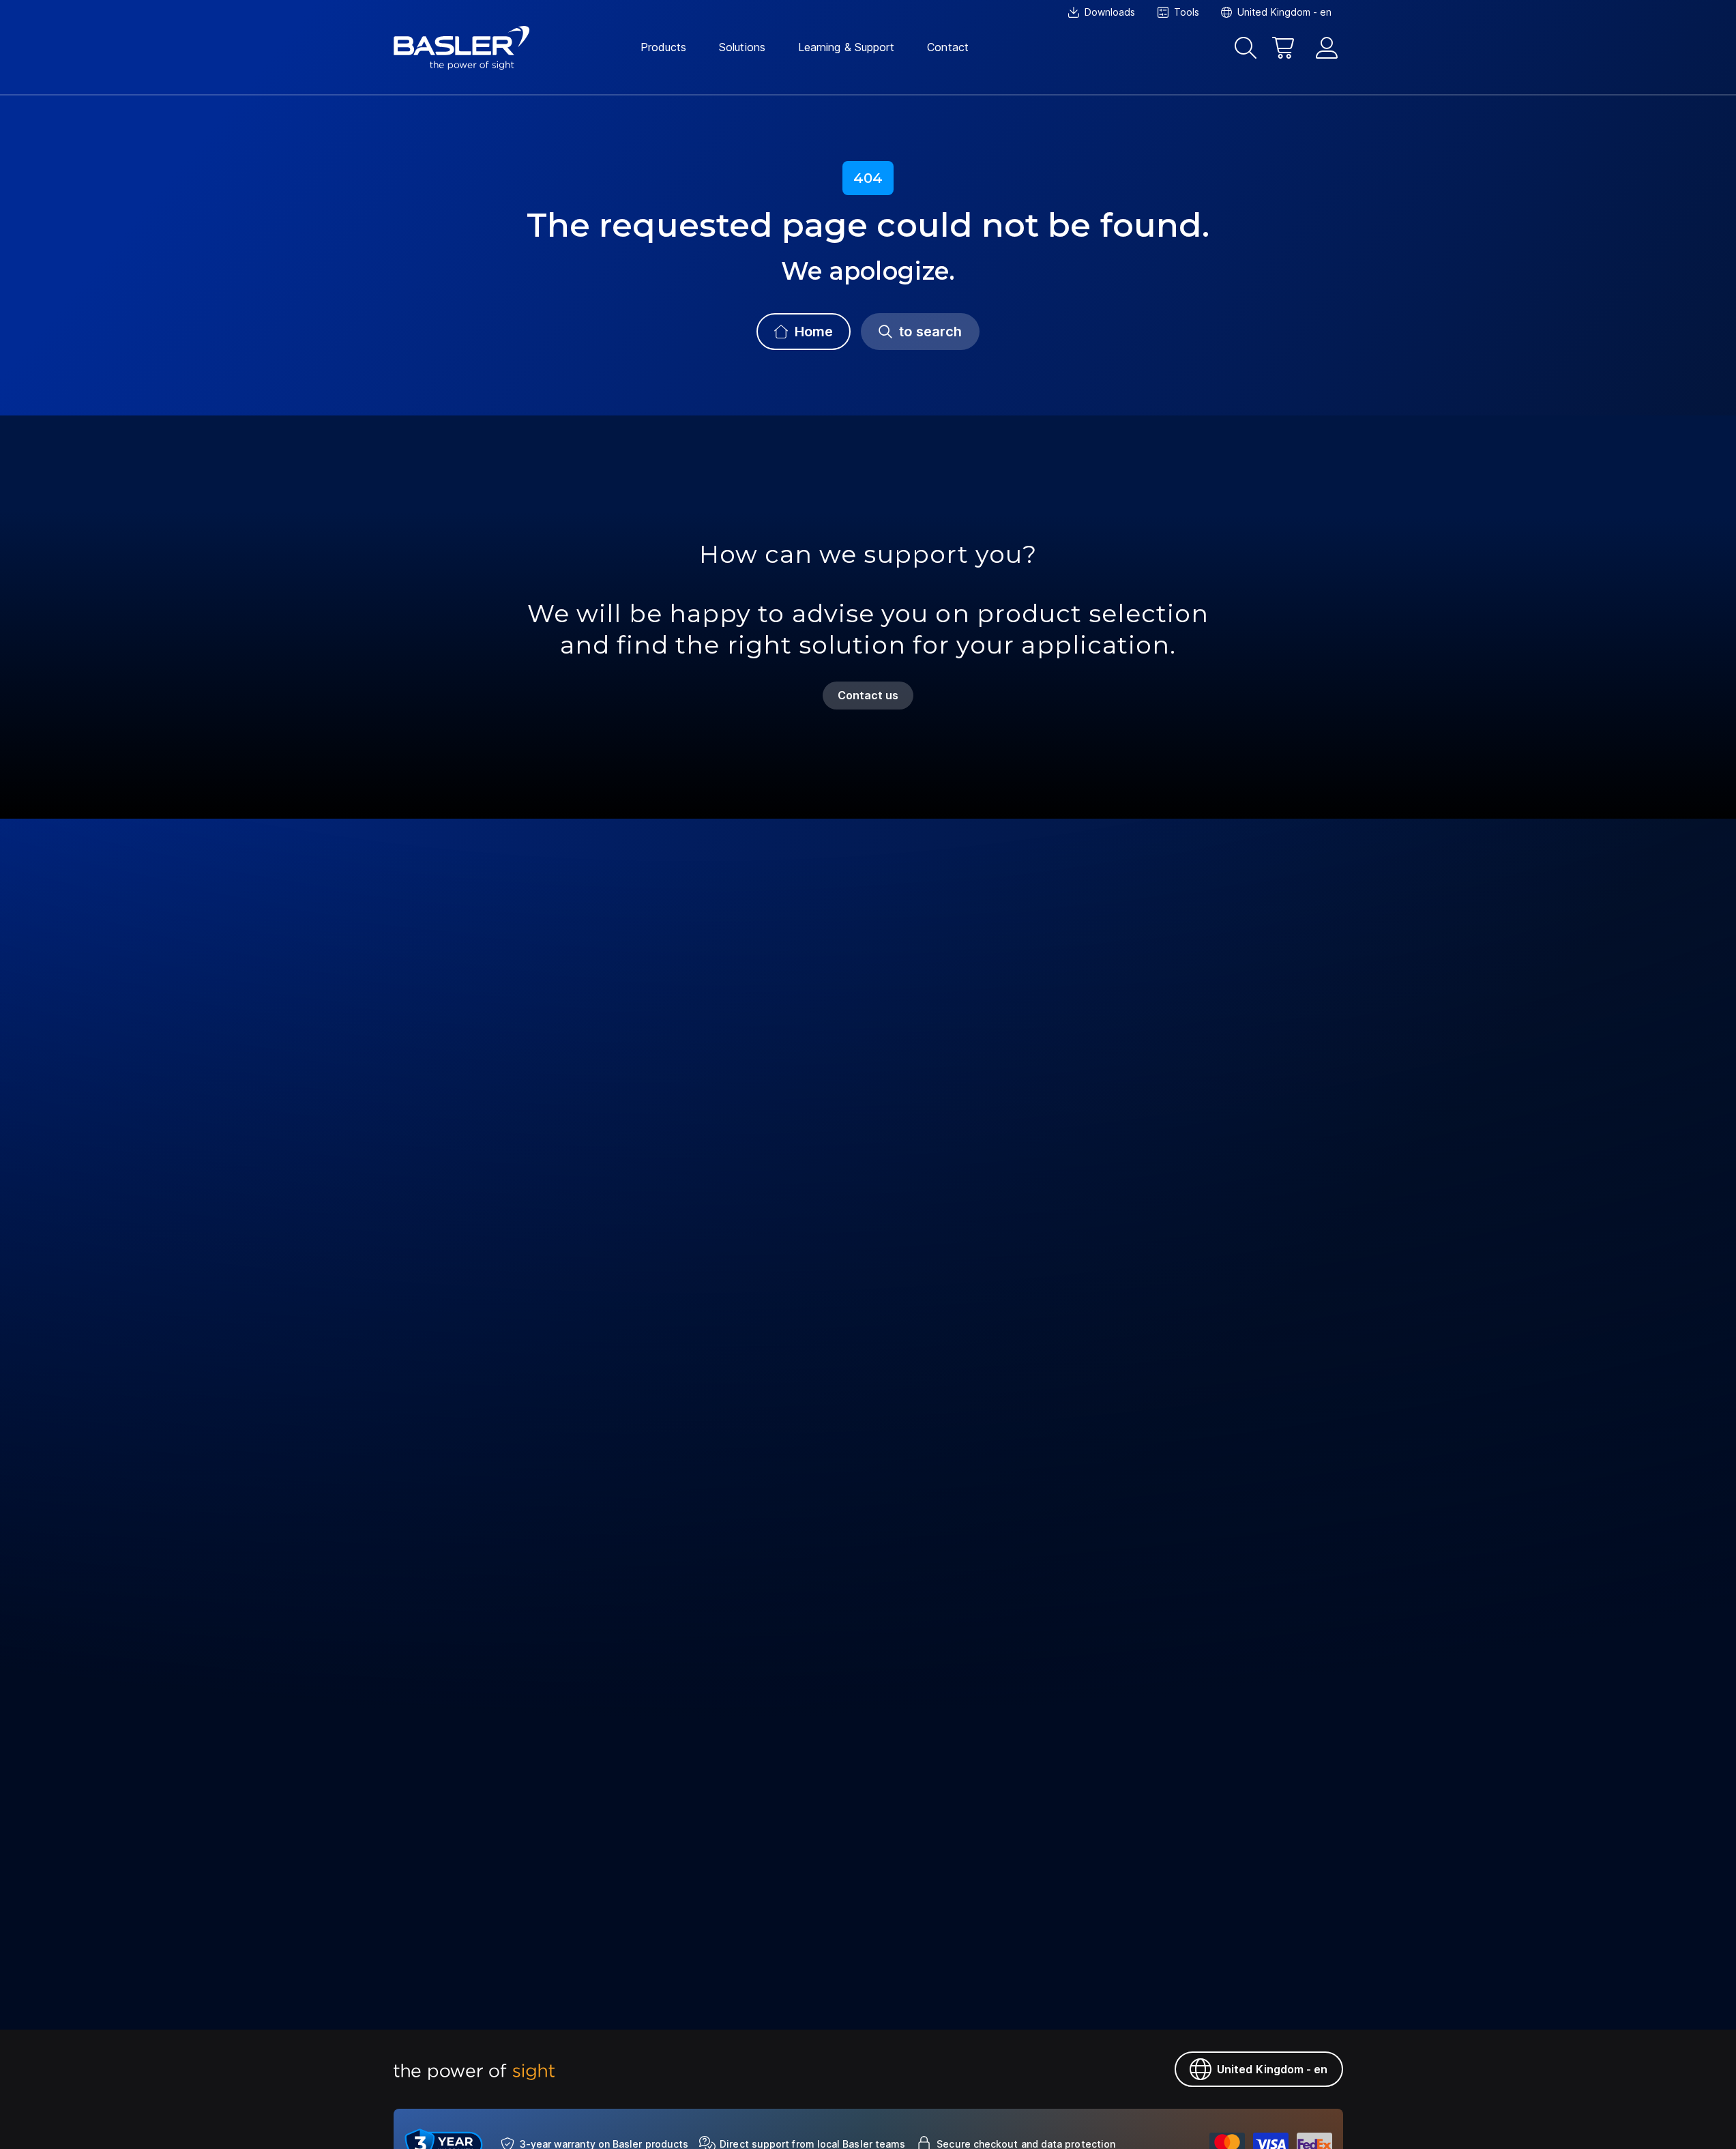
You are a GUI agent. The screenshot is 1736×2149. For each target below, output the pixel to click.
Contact (948, 47)
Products (664, 47)
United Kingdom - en (1272, 2069)
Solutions (742, 47)
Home (814, 332)
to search (930, 332)
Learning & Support (846, 47)
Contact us (868, 695)
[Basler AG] (462, 48)
